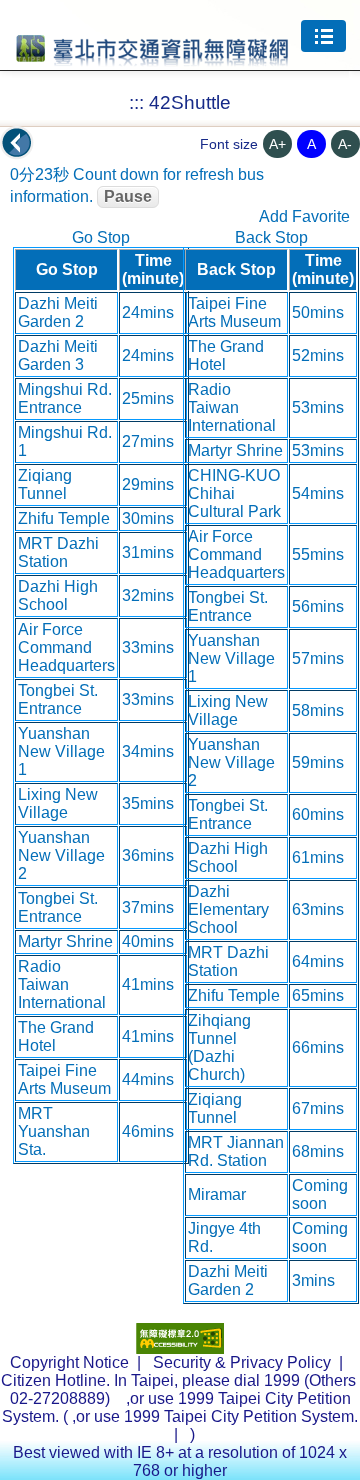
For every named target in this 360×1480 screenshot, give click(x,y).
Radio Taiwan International (62, 984)
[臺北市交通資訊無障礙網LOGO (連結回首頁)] (152, 57)
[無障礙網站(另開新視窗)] (180, 1348)
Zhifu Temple (64, 518)
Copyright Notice (69, 1362)
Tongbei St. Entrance (58, 699)
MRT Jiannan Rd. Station (236, 1151)
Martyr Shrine (65, 941)
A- (345, 144)
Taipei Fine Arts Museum (64, 1079)
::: (136, 102)
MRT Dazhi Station (58, 552)
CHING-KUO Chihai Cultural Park (234, 493)
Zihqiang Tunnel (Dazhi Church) (219, 1047)
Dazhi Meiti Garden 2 (58, 312)
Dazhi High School (58, 595)
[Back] (17, 143)
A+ (277, 144)
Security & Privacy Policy (242, 1362)
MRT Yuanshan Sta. (54, 1131)
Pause (128, 196)
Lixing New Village (58, 803)
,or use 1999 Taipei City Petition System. (215, 1416)
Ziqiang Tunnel (45, 484)
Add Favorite (304, 216)
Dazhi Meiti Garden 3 (58, 355)
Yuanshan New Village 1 (61, 751)
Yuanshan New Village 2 (61, 855)
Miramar (217, 1194)
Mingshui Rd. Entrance (65, 398)
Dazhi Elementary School (228, 909)
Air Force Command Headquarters (66, 647)
